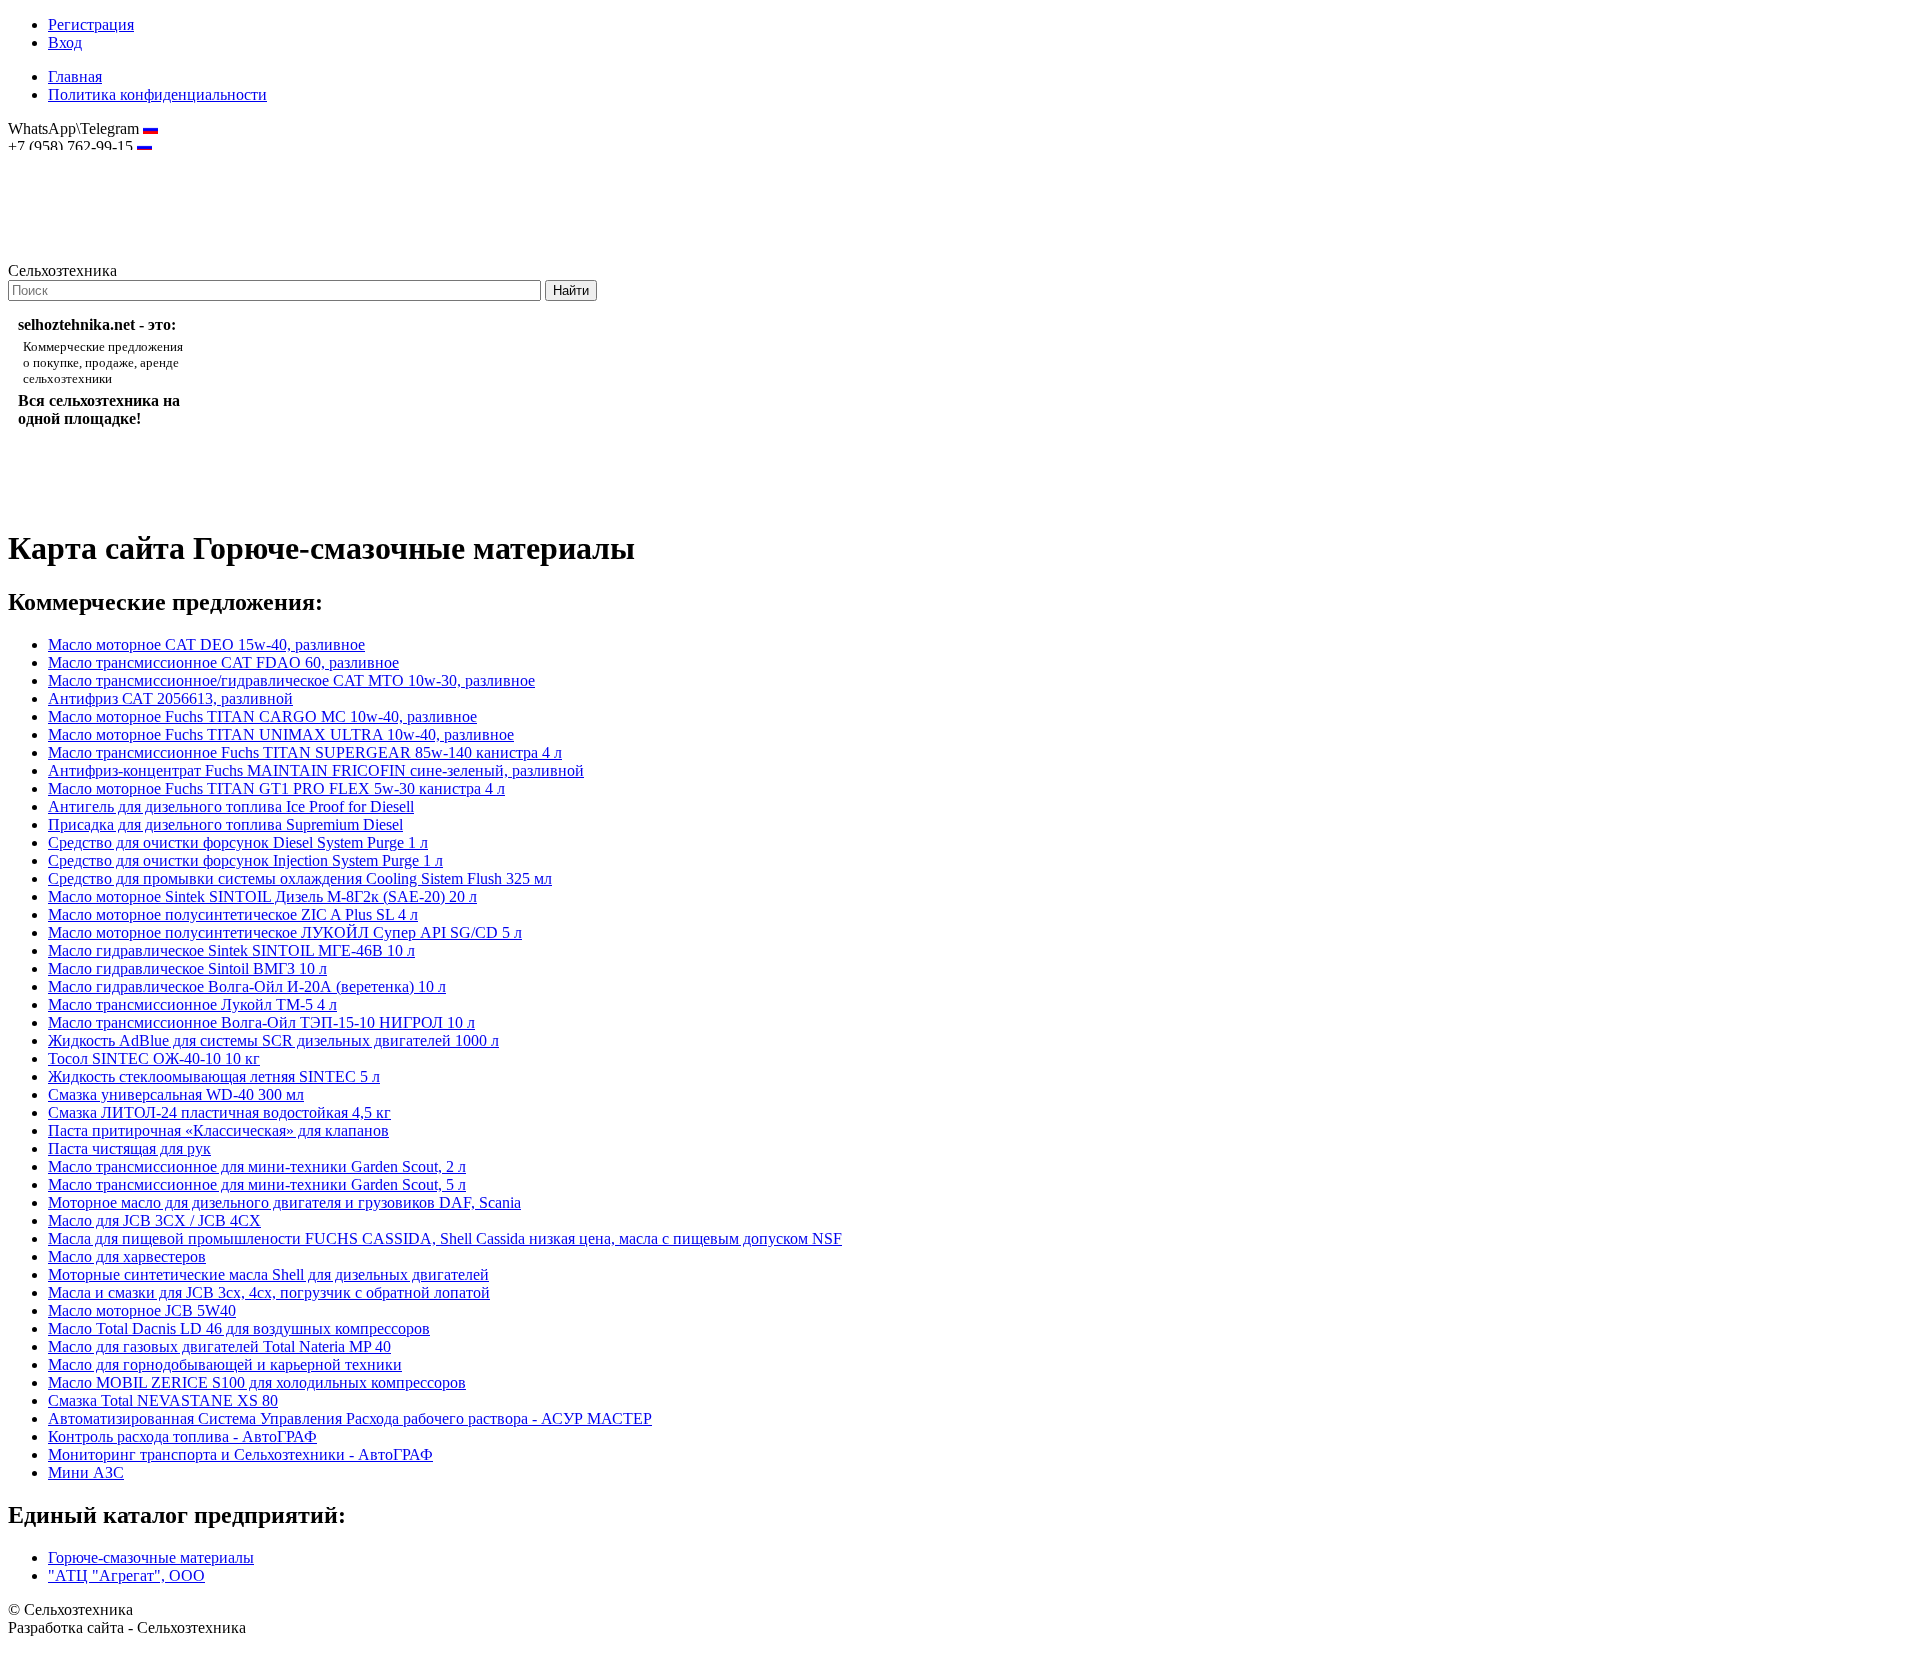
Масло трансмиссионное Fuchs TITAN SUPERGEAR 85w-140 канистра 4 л (305, 752)
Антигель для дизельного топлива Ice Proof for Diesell (231, 806)
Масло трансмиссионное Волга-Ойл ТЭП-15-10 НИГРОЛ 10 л (261, 1022)
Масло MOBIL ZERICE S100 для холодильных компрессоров (257, 1382)
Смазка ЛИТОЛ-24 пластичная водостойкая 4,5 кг (219, 1112)
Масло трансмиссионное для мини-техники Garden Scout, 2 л (257, 1166)
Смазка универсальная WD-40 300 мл (176, 1094)
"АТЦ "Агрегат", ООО (126, 1575)
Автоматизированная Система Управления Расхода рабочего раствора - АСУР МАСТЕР (350, 1418)
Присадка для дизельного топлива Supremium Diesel (225, 824)
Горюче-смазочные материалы (151, 1557)
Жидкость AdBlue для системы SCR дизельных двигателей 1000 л (273, 1040)
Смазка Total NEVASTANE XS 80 (163, 1400)
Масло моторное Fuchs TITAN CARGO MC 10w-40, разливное (262, 716)
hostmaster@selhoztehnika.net (79, 160)
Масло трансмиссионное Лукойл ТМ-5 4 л (192, 1004)
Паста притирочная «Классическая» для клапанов (218, 1130)
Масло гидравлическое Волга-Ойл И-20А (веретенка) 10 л (247, 986)
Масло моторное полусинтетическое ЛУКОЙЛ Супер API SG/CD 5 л (285, 932)
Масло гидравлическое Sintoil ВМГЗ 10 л (187, 968)
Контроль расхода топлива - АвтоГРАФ (182, 1436)
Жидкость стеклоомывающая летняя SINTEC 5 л (214, 1076)
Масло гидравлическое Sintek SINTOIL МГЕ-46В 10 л (231, 950)
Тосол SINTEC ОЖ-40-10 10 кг (154, 1058)
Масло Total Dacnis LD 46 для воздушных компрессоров (239, 1328)
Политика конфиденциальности (157, 94)
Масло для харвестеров (127, 1256)
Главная (75, 76)
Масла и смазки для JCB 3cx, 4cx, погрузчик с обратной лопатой (269, 1292)
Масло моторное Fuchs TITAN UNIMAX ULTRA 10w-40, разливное (281, 734)
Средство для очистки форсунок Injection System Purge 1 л (245, 860)
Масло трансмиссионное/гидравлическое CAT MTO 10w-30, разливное (291, 680)
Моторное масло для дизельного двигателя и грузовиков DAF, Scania (284, 1202)
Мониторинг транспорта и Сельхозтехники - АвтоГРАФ (240, 1454)
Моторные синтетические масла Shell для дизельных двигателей (268, 1274)
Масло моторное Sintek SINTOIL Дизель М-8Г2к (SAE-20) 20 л (262, 896)
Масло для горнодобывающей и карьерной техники (225, 1364)
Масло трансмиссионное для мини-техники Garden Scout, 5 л (257, 1184)
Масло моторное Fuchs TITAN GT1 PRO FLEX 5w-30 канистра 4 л (276, 788)
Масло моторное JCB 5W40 (142, 1310)
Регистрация (91, 24)
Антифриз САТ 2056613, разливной (170, 698)
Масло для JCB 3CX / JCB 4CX (154, 1220)
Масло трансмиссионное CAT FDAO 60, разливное (223, 662)
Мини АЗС (86, 1472)
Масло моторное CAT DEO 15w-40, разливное (206, 644)
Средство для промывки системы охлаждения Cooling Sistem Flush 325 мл (300, 878)
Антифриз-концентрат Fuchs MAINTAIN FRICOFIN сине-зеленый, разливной (316, 770)
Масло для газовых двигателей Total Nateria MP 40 (219, 1346)
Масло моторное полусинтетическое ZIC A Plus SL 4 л (233, 914)
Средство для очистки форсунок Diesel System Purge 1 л (238, 842)
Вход (65, 42)
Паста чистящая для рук (129, 1148)
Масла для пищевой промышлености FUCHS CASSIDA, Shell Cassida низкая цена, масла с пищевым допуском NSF (445, 1238)
